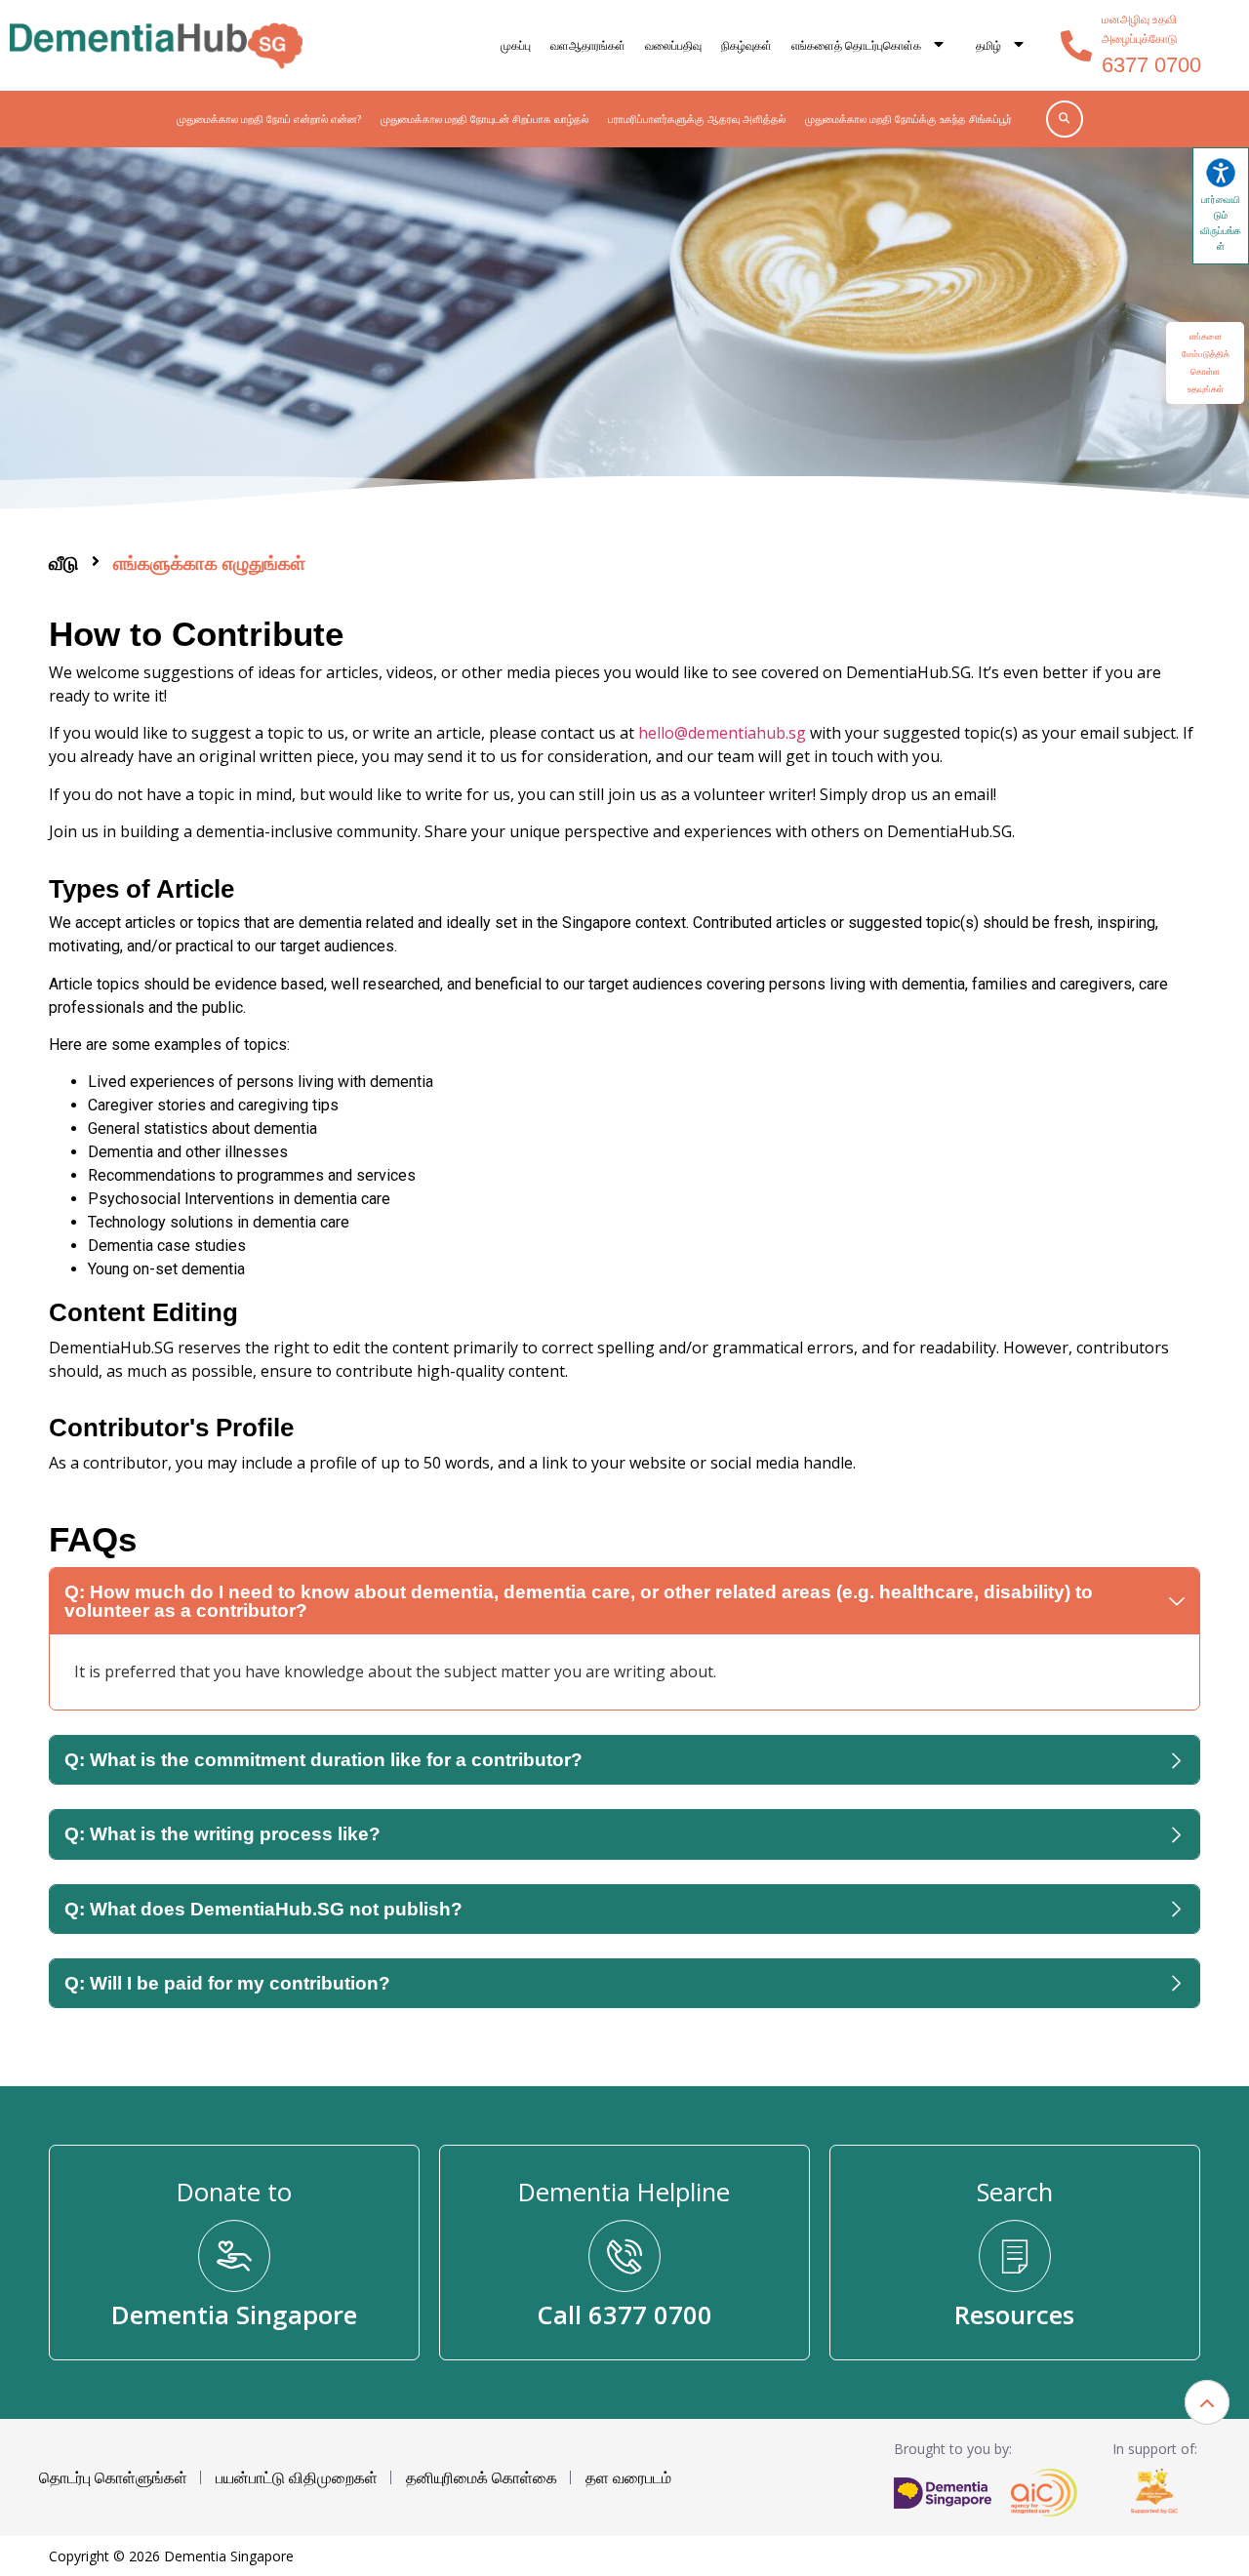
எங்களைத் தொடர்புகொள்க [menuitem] (856, 45)
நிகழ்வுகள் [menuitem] (746, 45)
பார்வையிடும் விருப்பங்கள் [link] (1221, 222)
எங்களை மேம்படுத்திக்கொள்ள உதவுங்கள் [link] (1206, 362)
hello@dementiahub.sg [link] (722, 733)
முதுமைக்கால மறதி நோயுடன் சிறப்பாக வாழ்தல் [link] (484, 119)
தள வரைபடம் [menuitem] (628, 2477)
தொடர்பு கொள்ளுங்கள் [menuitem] (113, 2477)
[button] (1207, 2402)
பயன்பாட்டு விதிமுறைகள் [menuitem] (297, 2477)
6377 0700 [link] (1151, 65)
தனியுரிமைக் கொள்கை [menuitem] (482, 2477)
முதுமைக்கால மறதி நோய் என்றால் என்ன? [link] (269, 119)
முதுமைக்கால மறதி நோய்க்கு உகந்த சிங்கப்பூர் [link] (908, 119)
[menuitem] (1001, 46)
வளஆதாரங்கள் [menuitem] (588, 45)
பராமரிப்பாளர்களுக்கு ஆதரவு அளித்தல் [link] (697, 119)
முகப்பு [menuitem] (516, 45)
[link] (156, 45)
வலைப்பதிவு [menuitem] (673, 45)
